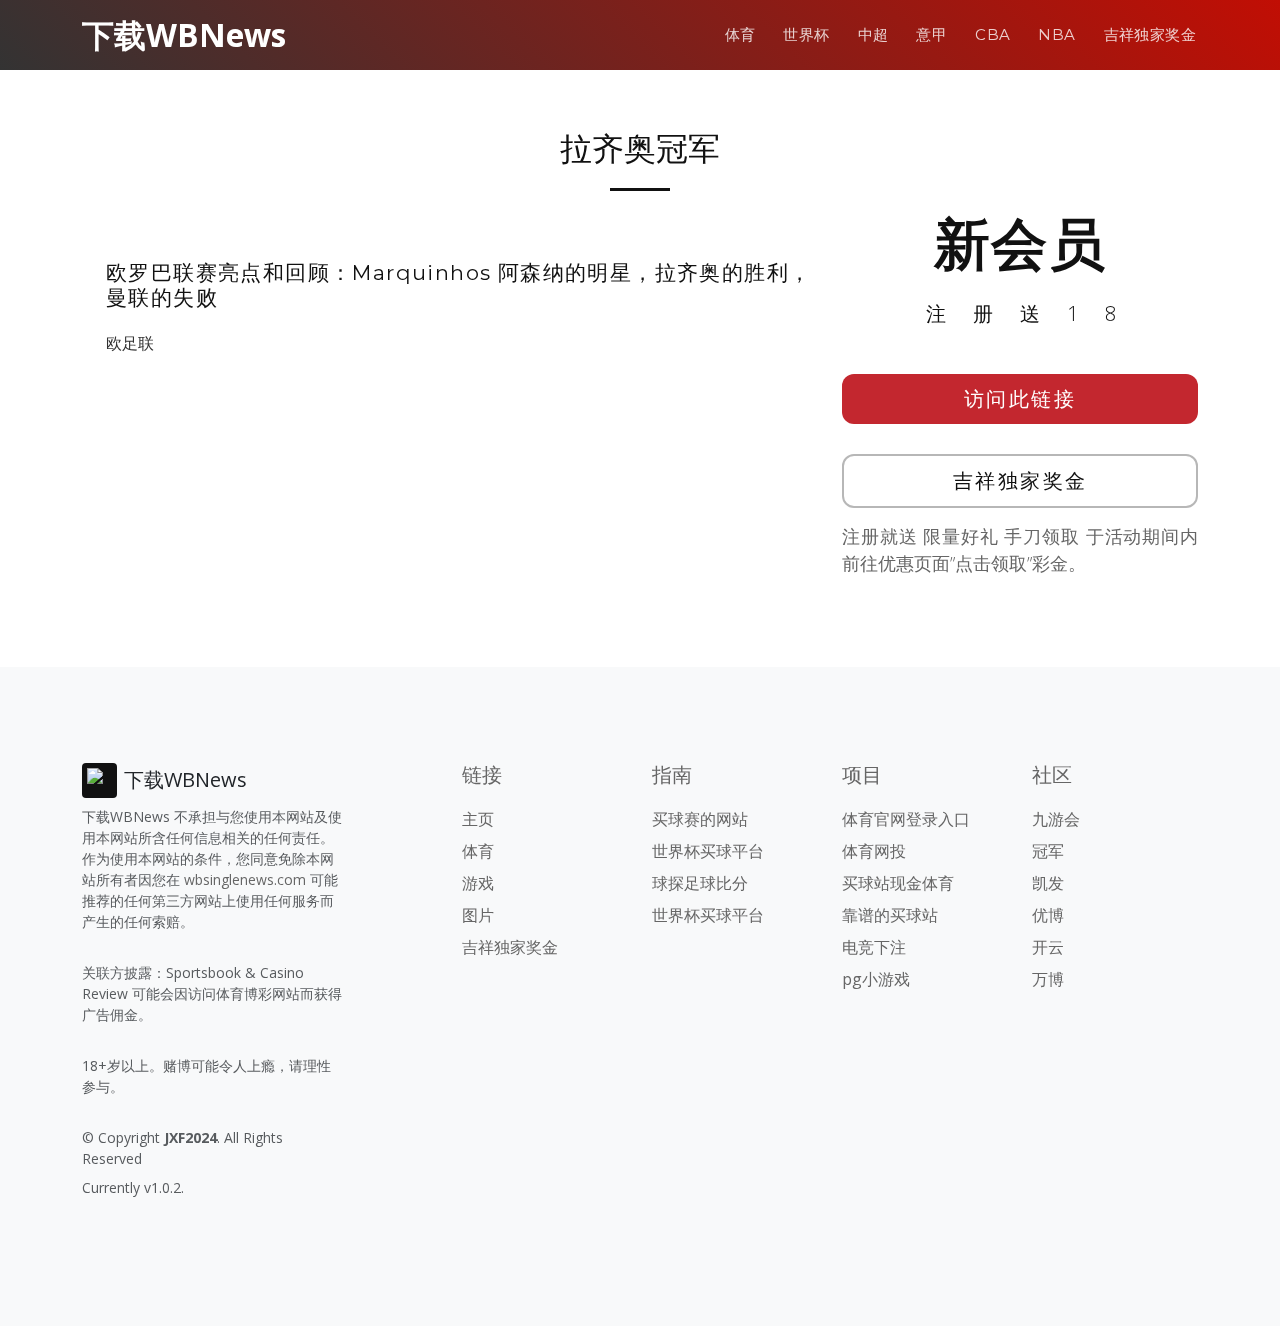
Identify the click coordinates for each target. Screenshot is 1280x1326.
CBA (992, 34)
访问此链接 (1020, 398)
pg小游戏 (876, 979)
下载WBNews (184, 34)
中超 (873, 34)
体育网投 (874, 851)
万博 (1048, 979)
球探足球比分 (700, 883)
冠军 (1048, 851)
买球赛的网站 (700, 819)
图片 (478, 915)
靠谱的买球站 (890, 915)
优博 (1048, 915)
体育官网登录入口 (906, 819)
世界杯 (806, 34)
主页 (478, 819)
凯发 (1048, 883)
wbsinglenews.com (245, 879)
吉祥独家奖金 (1150, 34)
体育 (740, 34)
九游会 (1056, 819)
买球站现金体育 (898, 883)
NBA (1056, 34)
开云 (1048, 947)
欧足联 (130, 343)
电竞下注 (874, 947)
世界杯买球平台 (708, 851)
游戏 (478, 883)
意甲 (931, 34)
